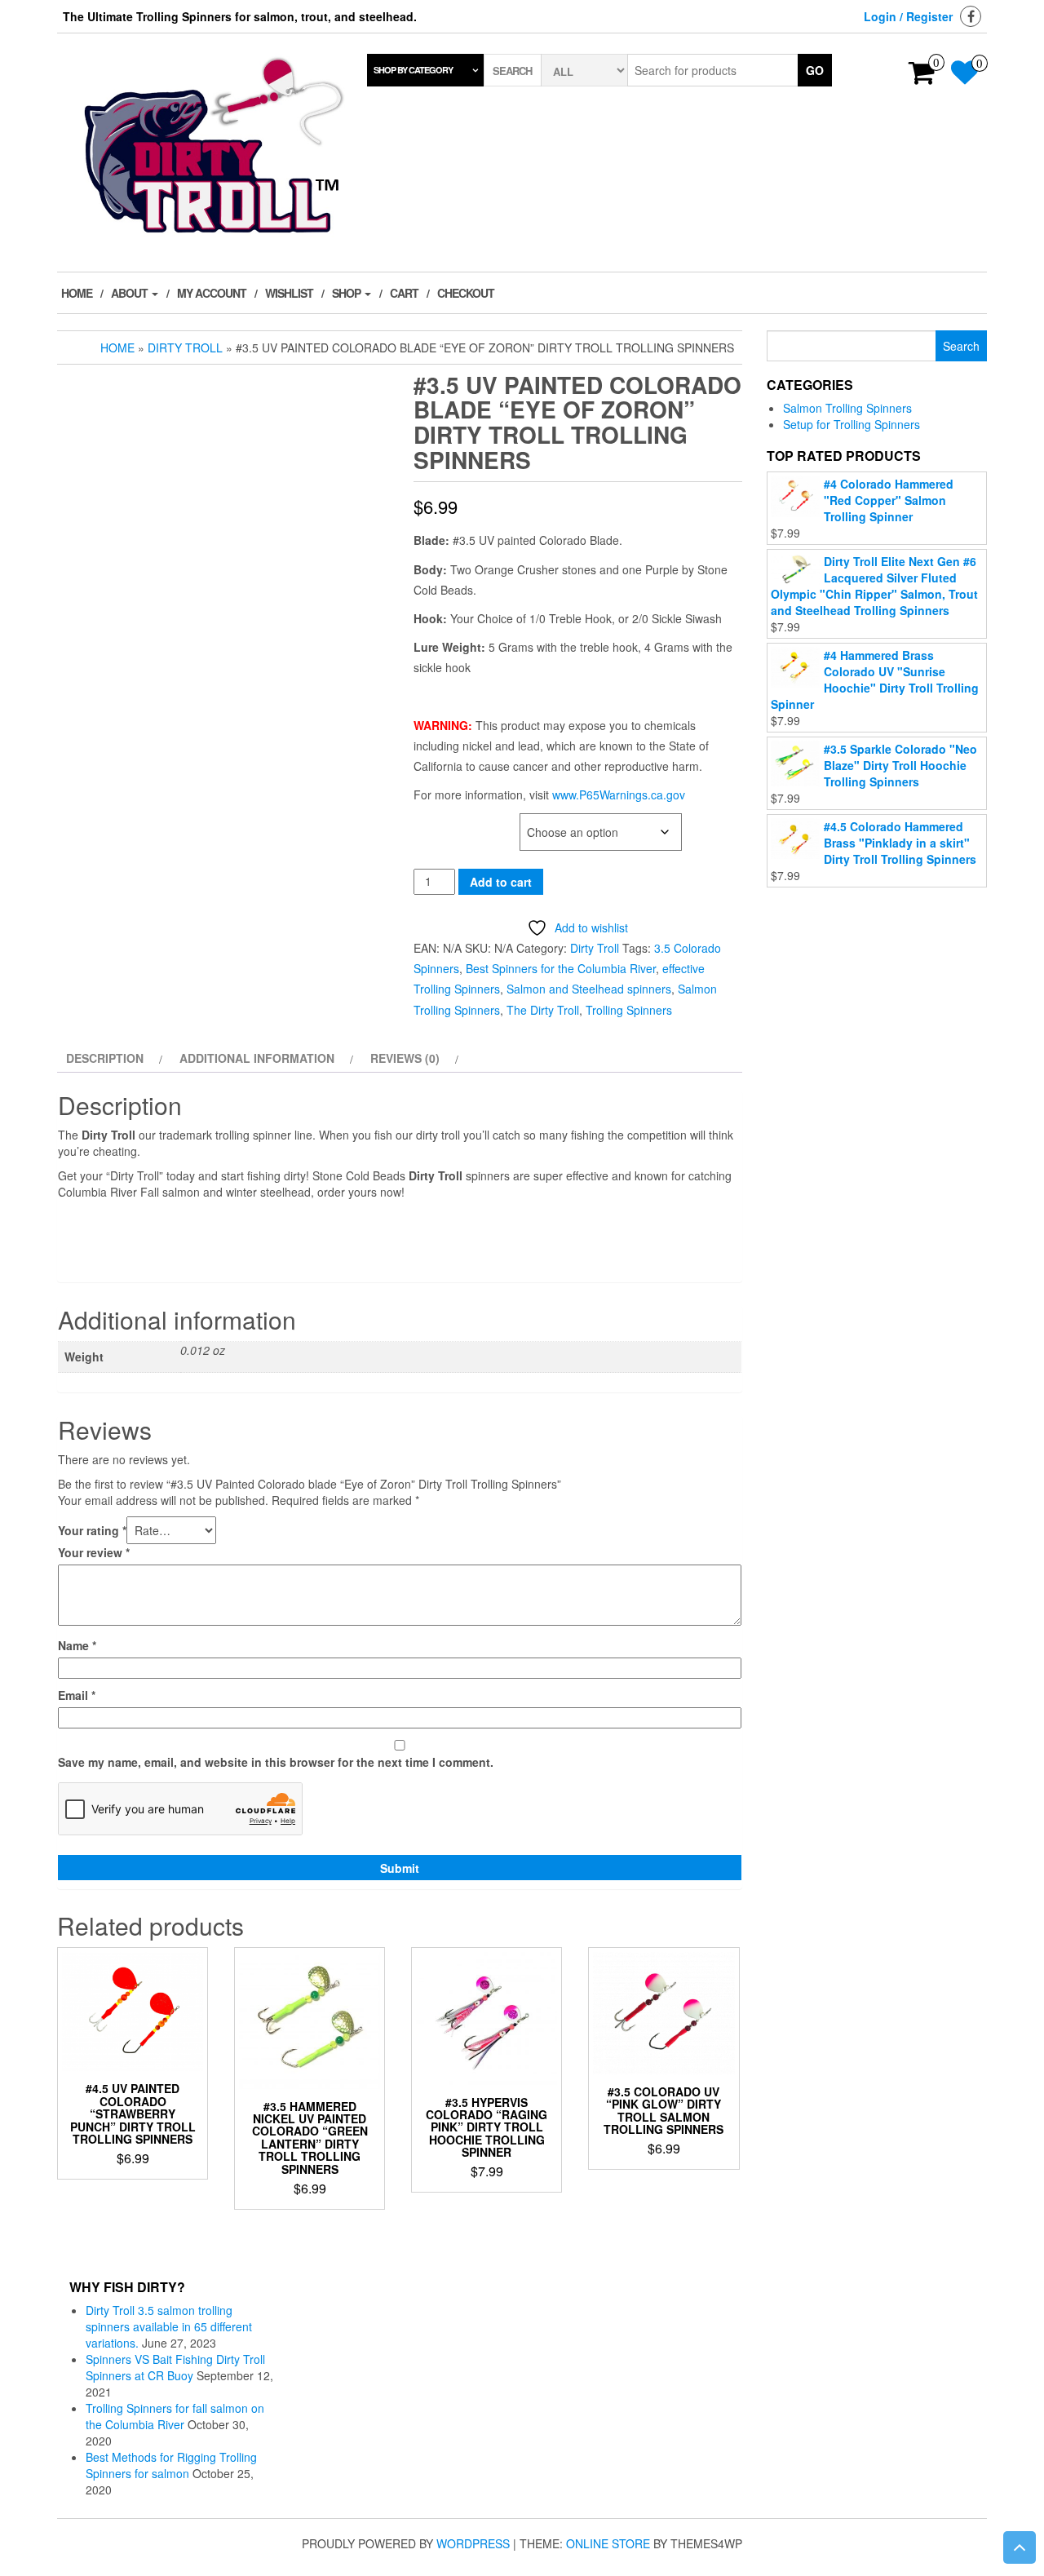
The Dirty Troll (543, 1010)
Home (77, 293)
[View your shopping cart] (922, 77)
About (130, 293)
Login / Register (908, 16)
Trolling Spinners (629, 1010)
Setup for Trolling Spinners (852, 424)
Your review (94, 1552)
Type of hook (451, 822)
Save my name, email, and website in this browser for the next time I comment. (276, 1762)
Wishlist (289, 293)
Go (815, 70)
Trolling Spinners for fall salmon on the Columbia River (175, 2416)
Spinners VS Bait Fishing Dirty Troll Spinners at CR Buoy (175, 2367)
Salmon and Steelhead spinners (589, 989)
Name (77, 1645)
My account (212, 293)
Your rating (92, 1530)
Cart (404, 293)
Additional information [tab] (257, 1058)
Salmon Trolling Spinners (847, 408)
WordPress (473, 2543)
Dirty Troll (185, 347)
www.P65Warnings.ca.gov (619, 794)
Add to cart (501, 882)
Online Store (608, 2543)
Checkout (466, 293)
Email (77, 1695)
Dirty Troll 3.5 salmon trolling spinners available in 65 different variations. (169, 2326)
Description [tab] (105, 1058)
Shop (347, 293)
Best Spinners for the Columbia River (561, 968)
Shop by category (413, 70)
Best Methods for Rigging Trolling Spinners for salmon (171, 2465)
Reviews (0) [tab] (405, 1058)
